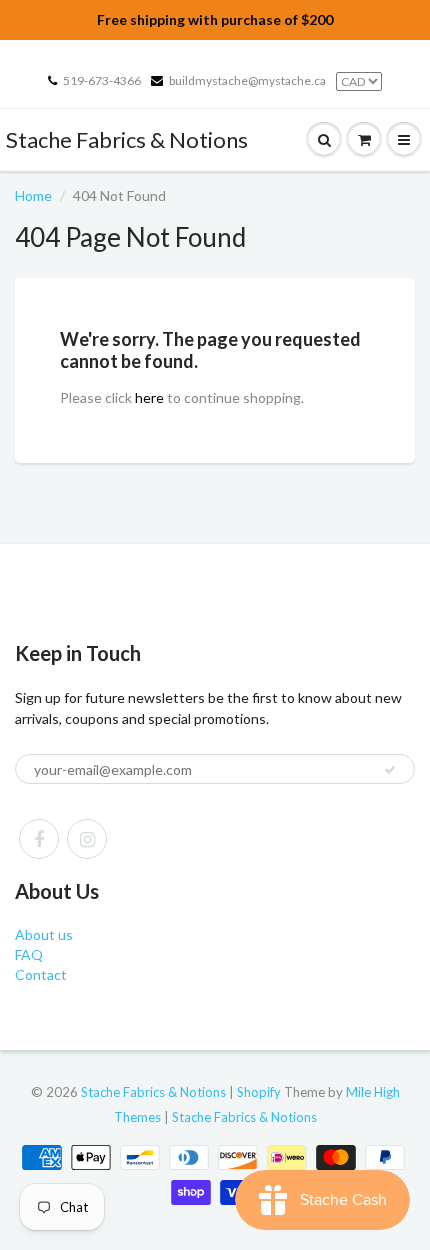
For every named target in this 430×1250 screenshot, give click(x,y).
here (149, 397)
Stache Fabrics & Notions (127, 139)
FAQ (29, 954)
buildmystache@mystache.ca (247, 80)
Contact (41, 974)
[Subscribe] (390, 770)
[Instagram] (87, 839)
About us (44, 934)
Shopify (259, 1092)
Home (33, 195)
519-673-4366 (102, 80)
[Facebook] (39, 839)
